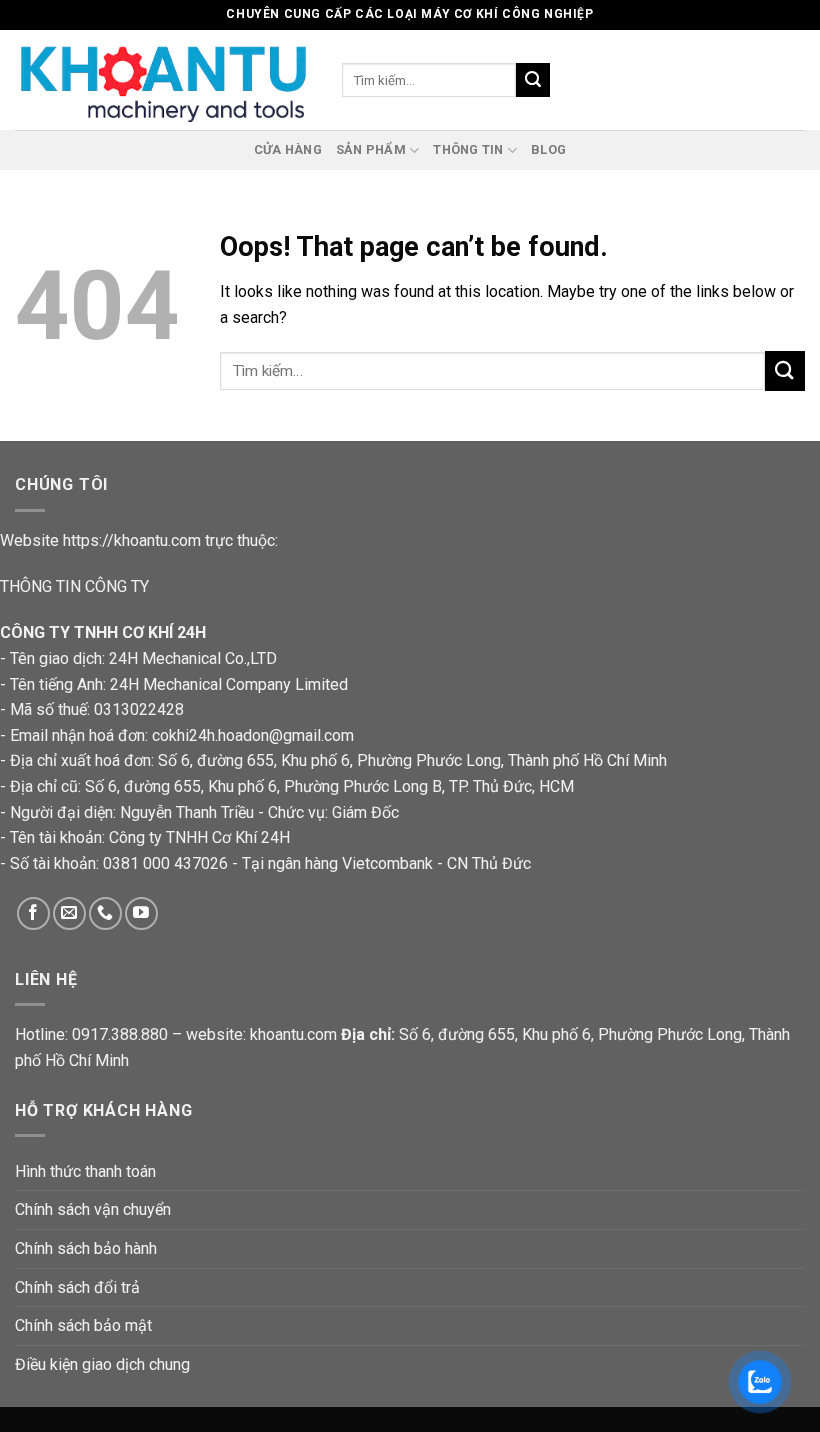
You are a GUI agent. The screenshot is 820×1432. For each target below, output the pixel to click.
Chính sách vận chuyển (93, 1209)
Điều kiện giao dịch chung (102, 1364)
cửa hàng (288, 149)
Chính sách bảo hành (86, 1248)
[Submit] (785, 370)
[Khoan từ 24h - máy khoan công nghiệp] (163, 80)
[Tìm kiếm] (533, 80)
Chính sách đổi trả (77, 1287)
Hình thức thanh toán (85, 1171)
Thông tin (468, 149)
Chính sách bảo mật (83, 1325)
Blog (548, 149)
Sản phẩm (371, 149)
